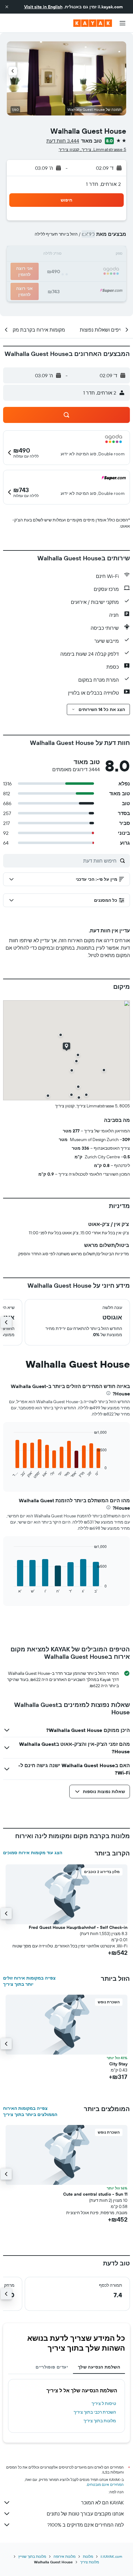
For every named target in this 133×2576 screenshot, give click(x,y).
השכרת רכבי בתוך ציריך (95, 2412)
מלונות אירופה (64, 2556)
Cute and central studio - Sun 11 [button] (95, 2194)
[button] (7, 7)
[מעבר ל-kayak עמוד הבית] (93, 23)
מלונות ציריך (90, 2562)
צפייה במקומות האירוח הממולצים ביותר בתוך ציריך (30, 2111)
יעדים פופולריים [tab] (52, 2367)
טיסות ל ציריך (104, 2403)
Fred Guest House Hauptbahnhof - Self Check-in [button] (78, 1927)
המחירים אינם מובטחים (105, 2484)
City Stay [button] (118, 2064)
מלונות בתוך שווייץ (32, 2556)
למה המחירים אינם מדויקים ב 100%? (86, 2525)
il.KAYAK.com (111, 2556)
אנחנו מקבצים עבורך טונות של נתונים (85, 2514)
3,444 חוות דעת (63, 141)
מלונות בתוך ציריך (100, 2421)
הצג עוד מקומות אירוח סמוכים (33, 1853)
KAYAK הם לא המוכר (102, 2503)
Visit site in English (43, 7)
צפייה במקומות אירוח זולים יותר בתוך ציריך (29, 1981)
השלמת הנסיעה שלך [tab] (99, 2367)
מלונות (88, 2556)
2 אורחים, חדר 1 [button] (103, 184)
